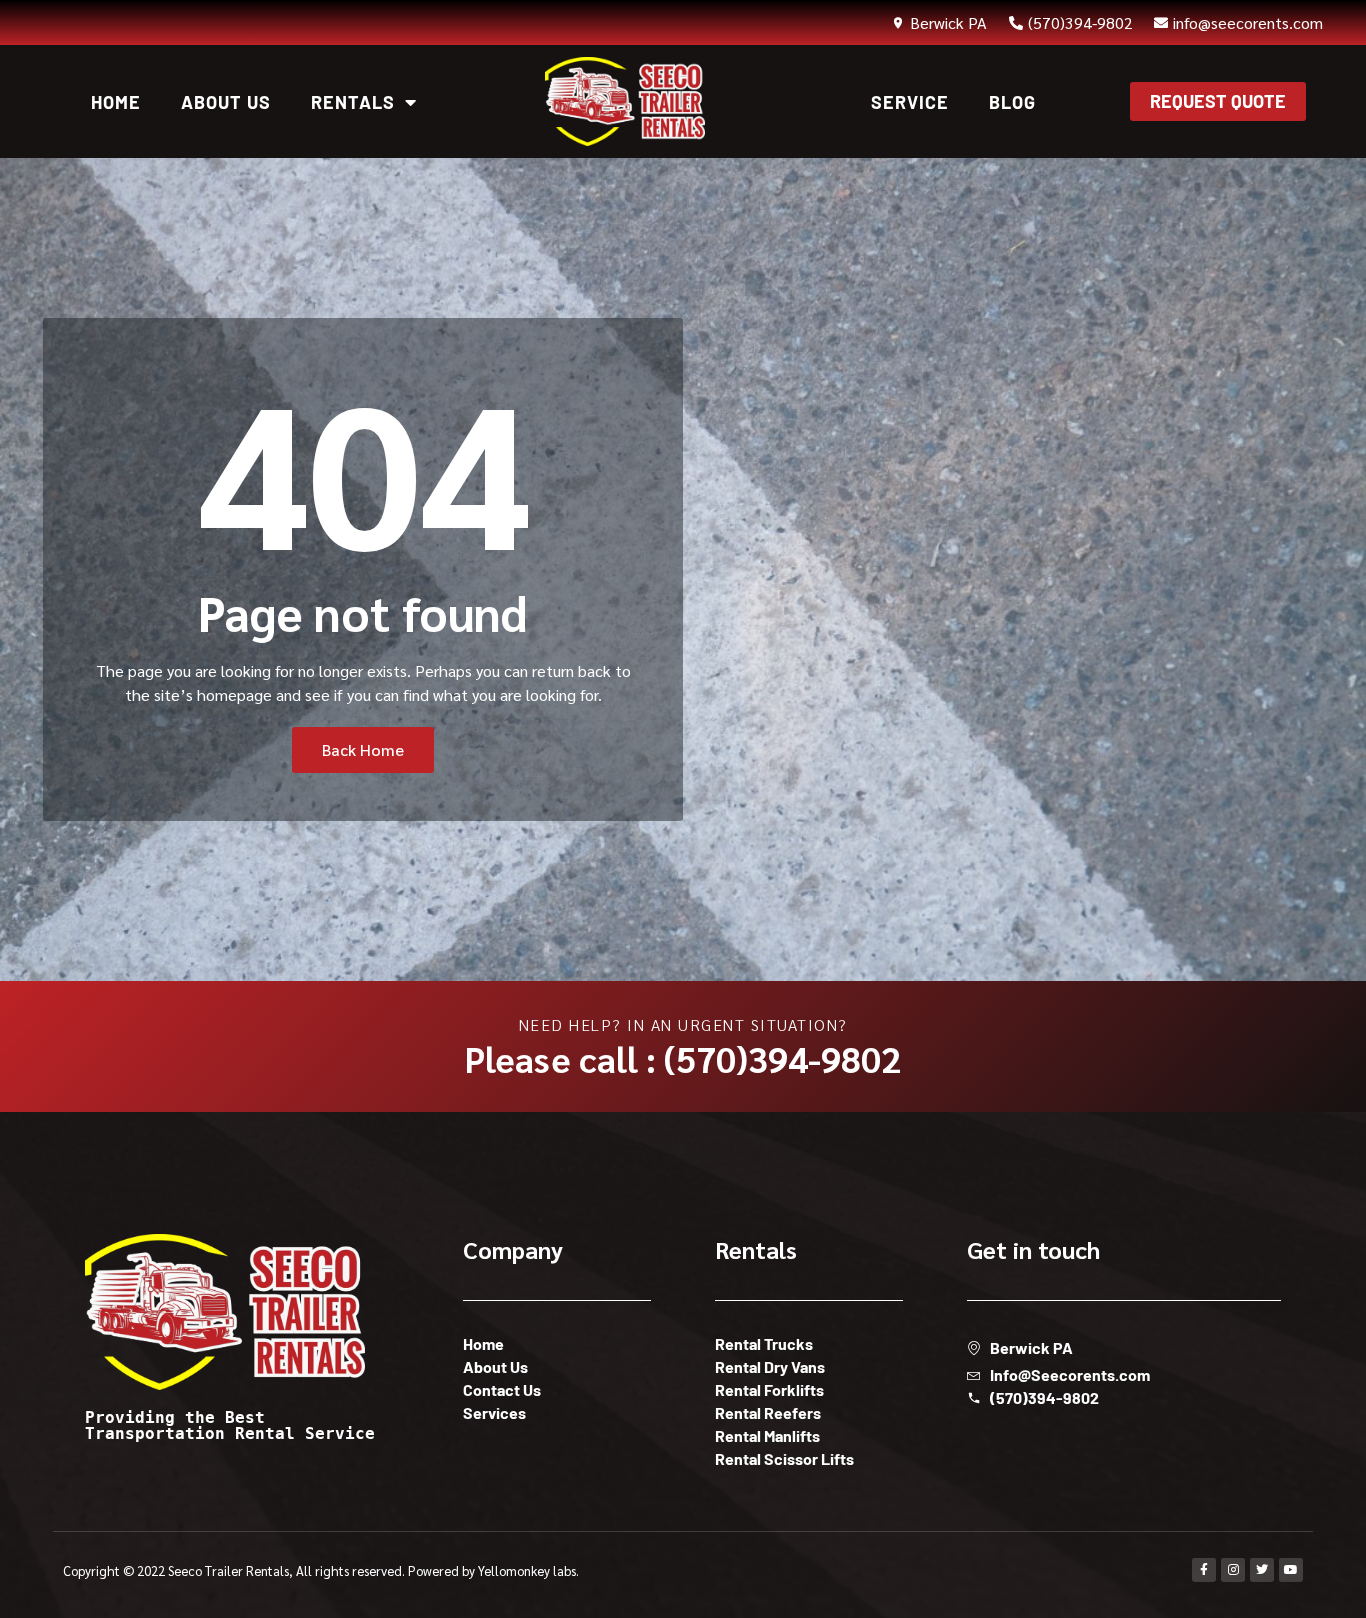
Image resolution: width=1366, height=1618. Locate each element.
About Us (226, 102)
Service (910, 102)
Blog (1012, 102)
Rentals (353, 102)
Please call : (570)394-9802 (683, 1058)
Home (116, 102)
